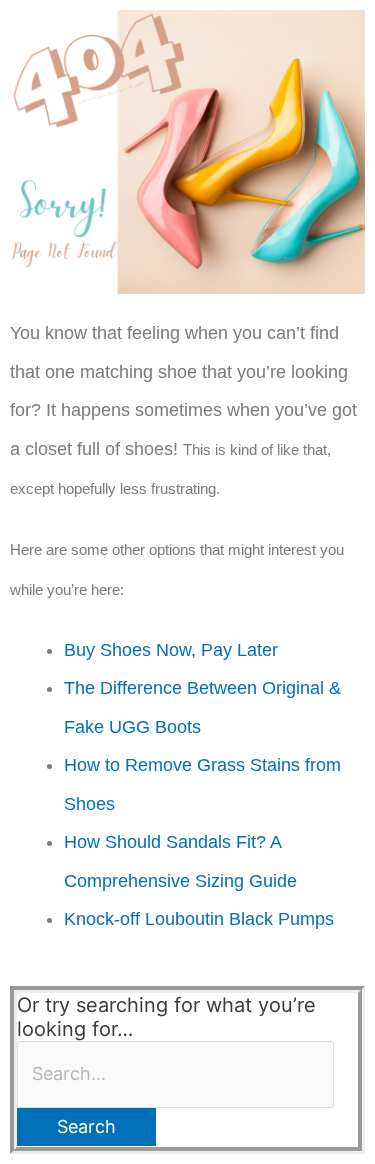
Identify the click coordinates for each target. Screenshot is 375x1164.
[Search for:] (175, 1073)
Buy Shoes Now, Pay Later (171, 650)
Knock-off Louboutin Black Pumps (199, 919)
